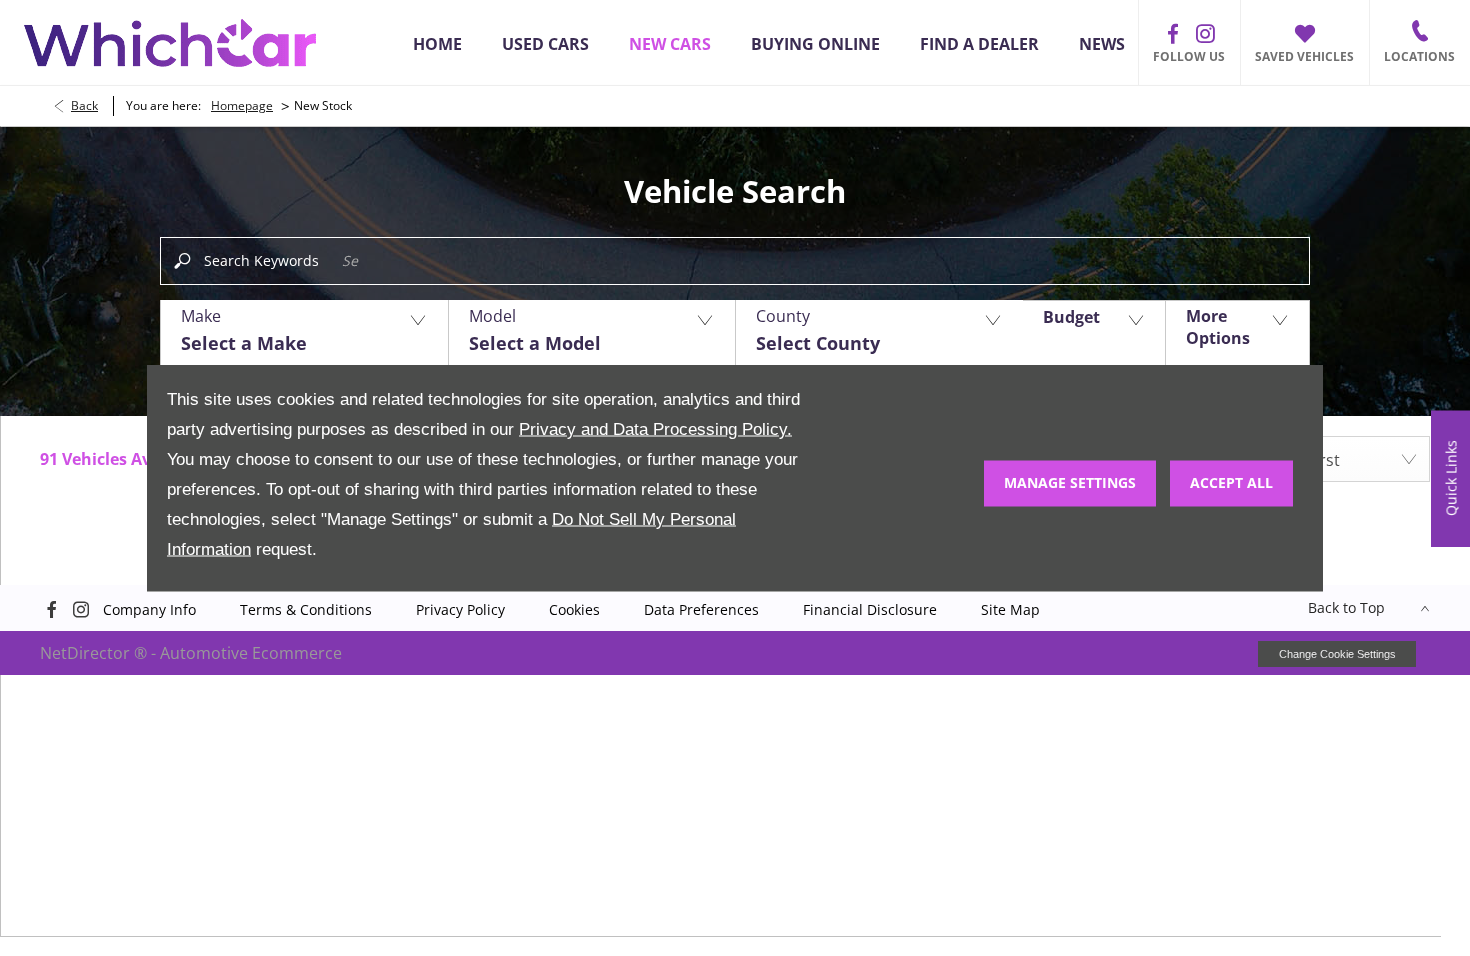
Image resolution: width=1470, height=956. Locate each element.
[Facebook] (1173, 34)
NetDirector (87, 653)
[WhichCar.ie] (170, 43)
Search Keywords (261, 260)
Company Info (149, 609)
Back (84, 105)
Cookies (574, 609)
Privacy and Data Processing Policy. (655, 429)
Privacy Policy (460, 609)
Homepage (242, 105)
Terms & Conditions (306, 609)
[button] (304, 333)
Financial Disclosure (870, 609)
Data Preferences (701, 609)
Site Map (1010, 609)
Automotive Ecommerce (251, 653)
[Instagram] (1205, 34)
